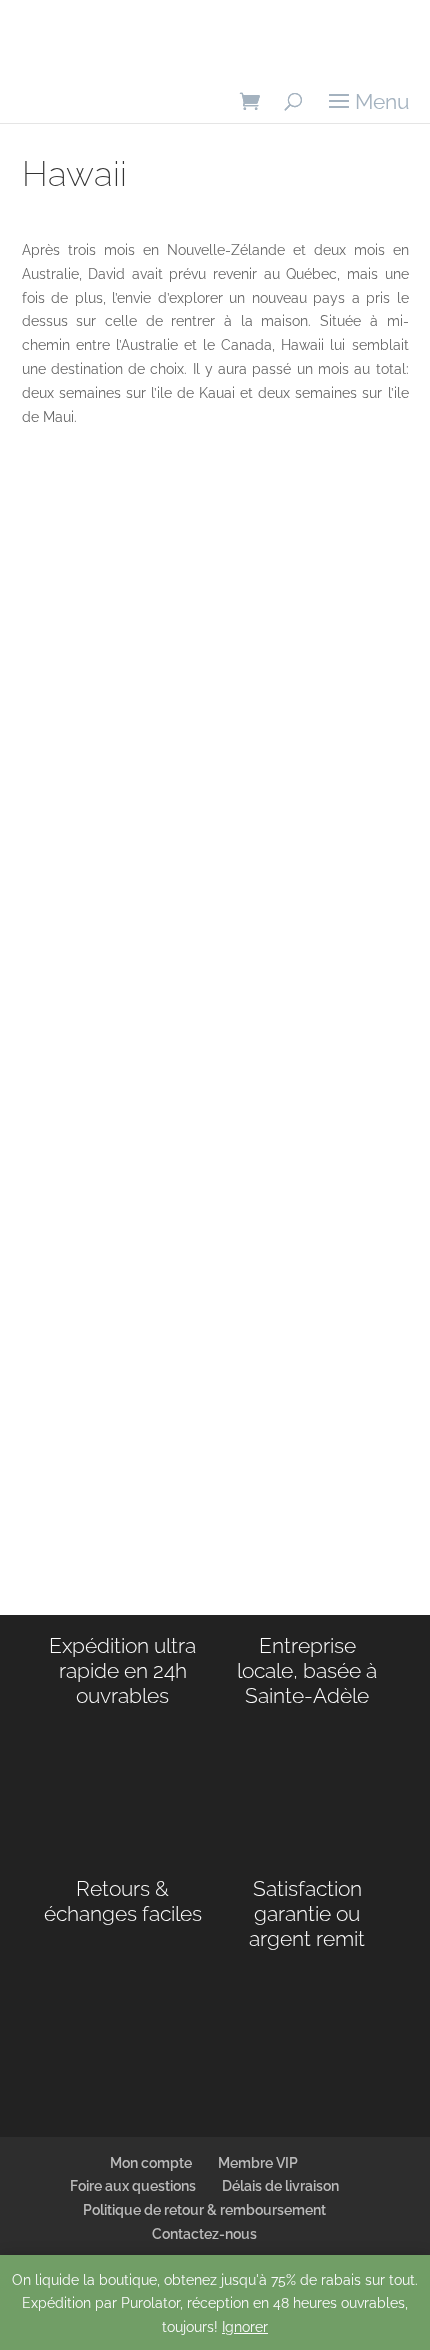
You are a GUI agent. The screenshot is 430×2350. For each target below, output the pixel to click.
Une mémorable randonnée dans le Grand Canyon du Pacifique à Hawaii (211, 766)
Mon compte (151, 2163)
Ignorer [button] (245, 2327)
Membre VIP (258, 2163)
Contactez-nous (204, 2234)
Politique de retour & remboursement (204, 2210)
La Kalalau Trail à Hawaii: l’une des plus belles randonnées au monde (202, 1348)
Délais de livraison (280, 2186)
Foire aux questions (133, 2186)
